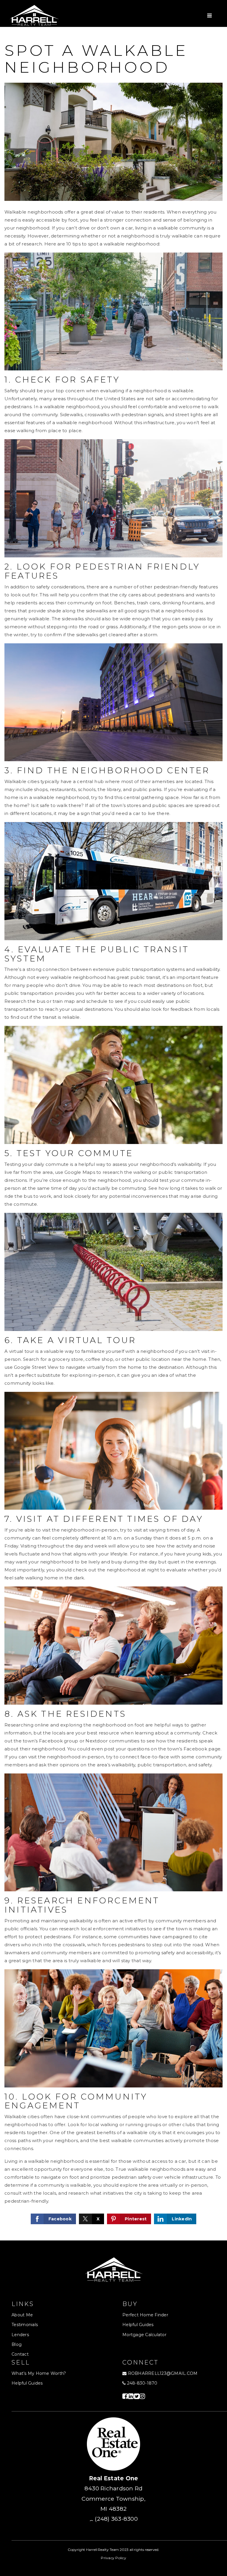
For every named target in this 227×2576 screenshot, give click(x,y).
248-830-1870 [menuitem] (141, 2383)
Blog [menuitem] (17, 2344)
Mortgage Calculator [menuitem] (144, 2335)
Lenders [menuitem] (20, 2335)
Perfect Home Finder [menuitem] (145, 2315)
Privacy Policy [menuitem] (113, 2558)
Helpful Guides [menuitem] (138, 2325)
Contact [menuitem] (20, 2354)
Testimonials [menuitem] (25, 2325)
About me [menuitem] (22, 2315)
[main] (113, 1134)
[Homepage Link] (34, 15)
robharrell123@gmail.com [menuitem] (163, 2373)
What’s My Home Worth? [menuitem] (39, 2373)
